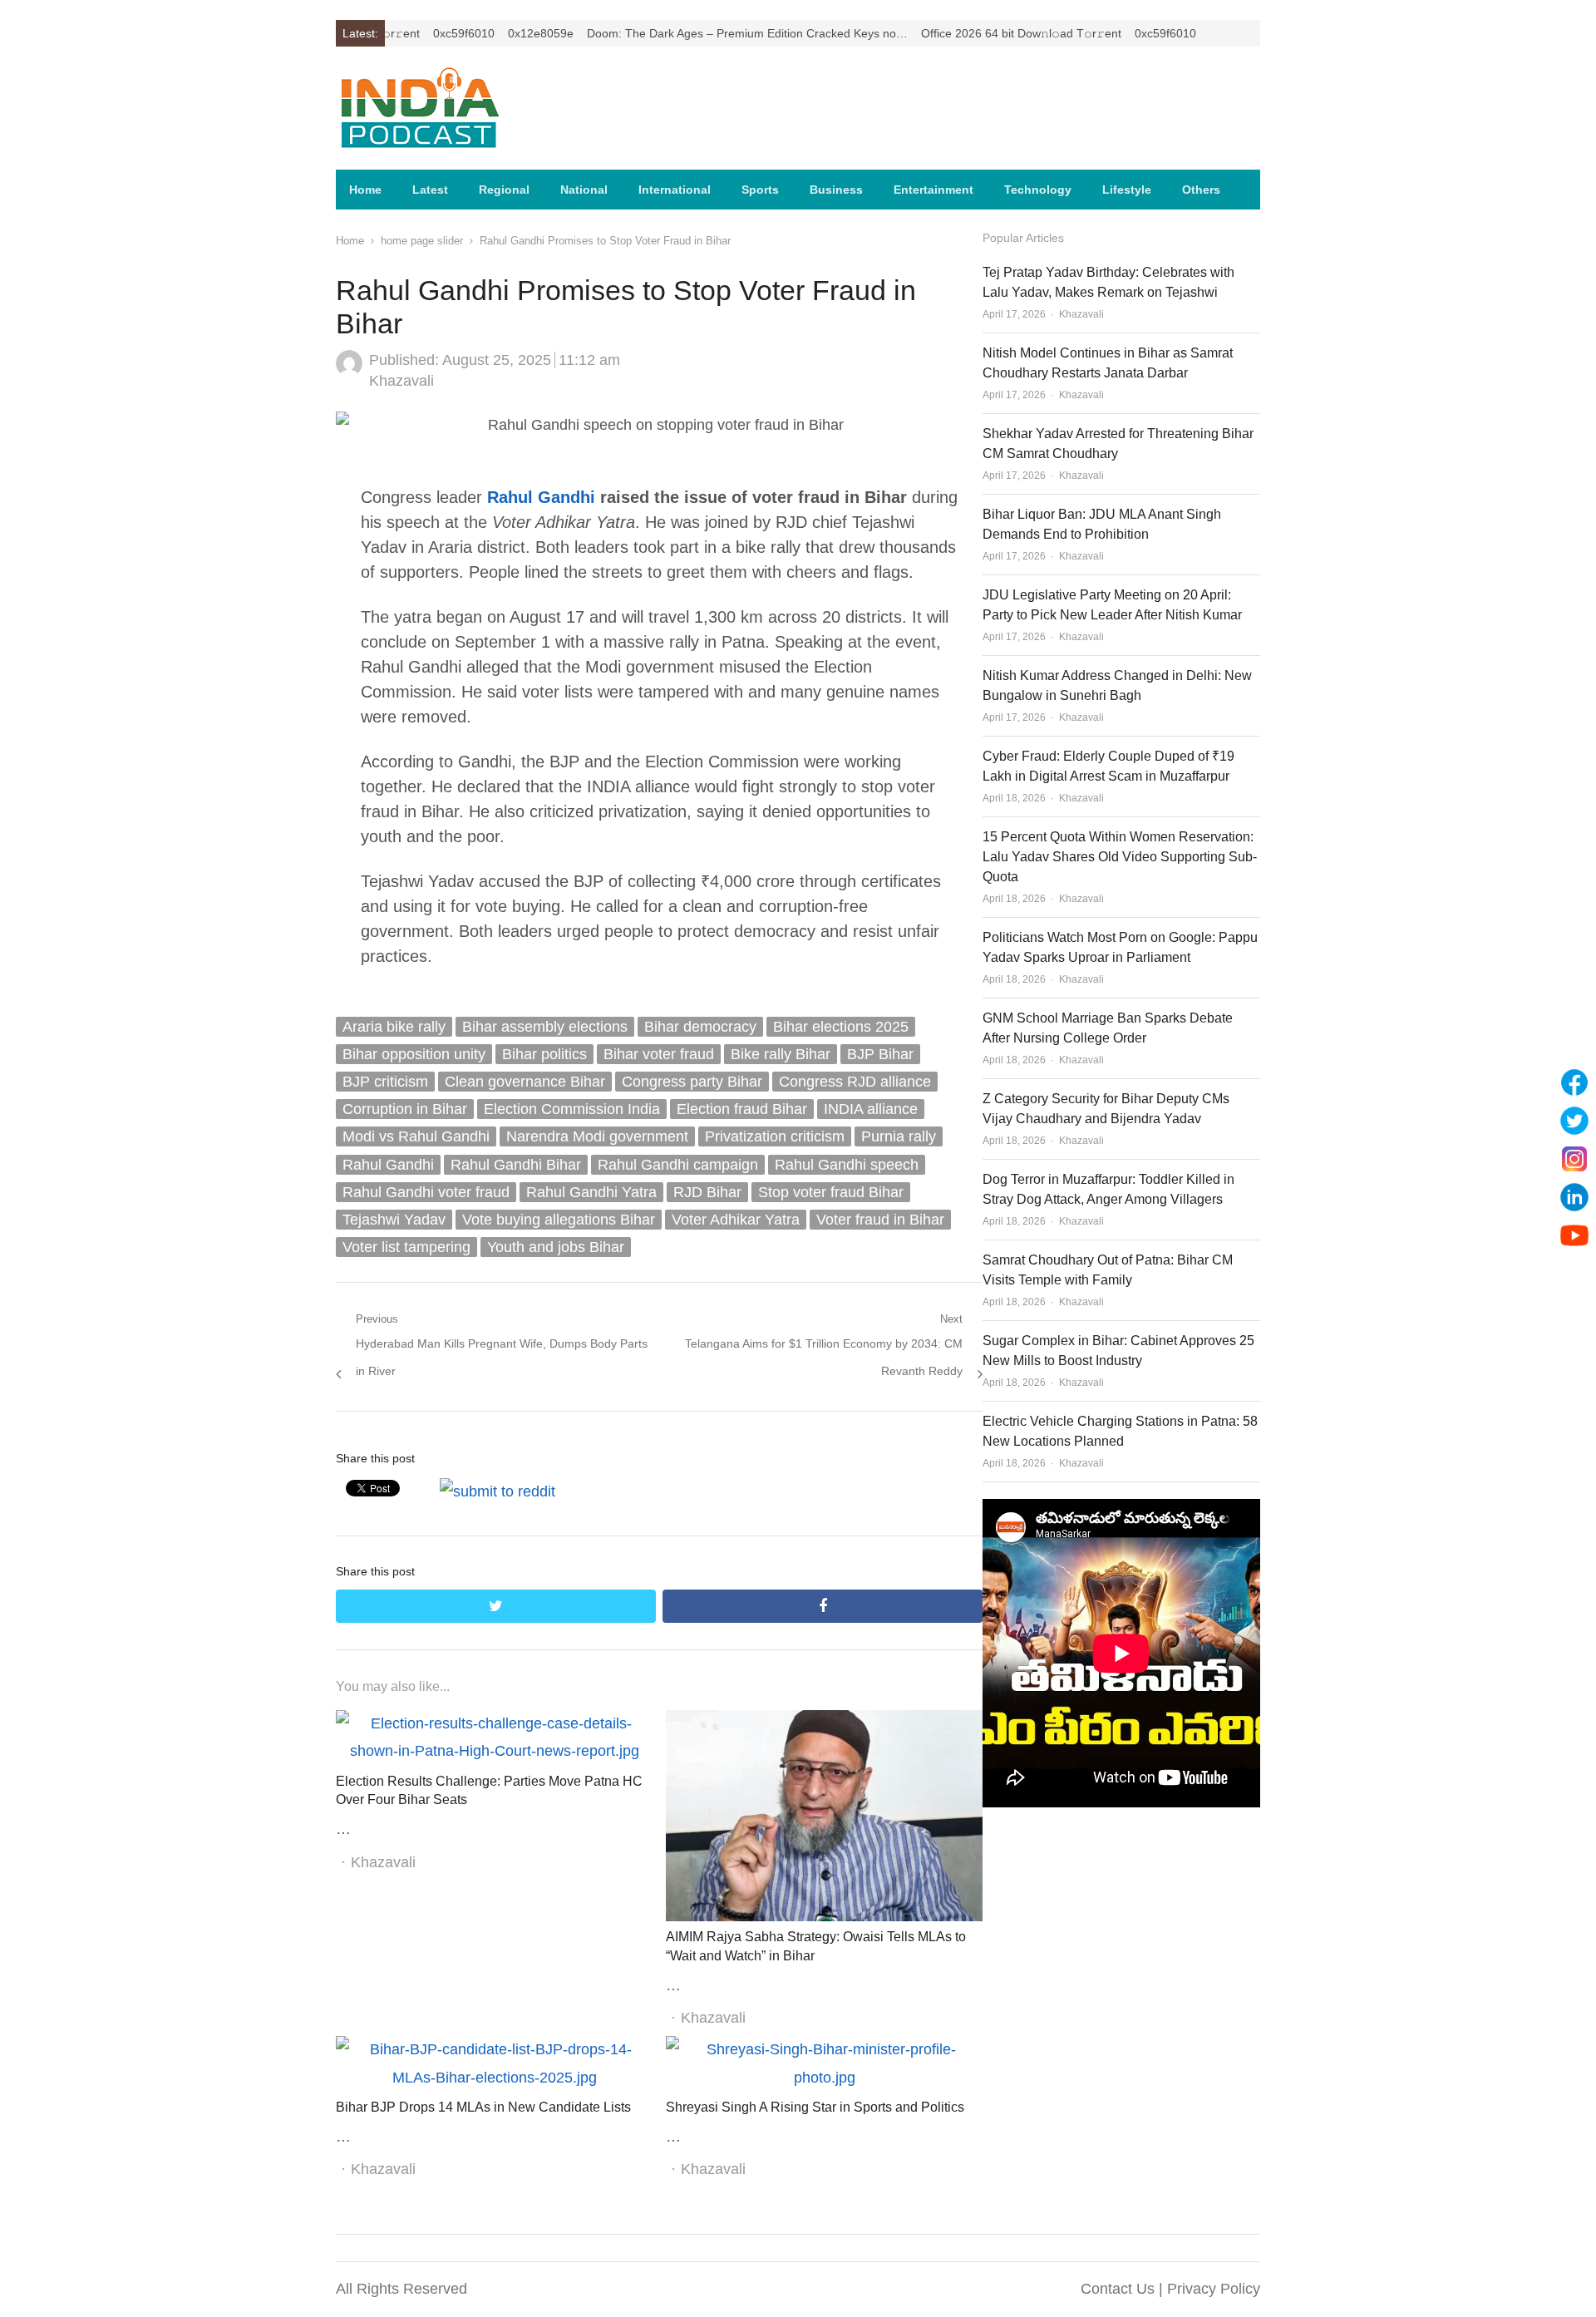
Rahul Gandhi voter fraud (426, 1192)
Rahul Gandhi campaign (678, 1165)
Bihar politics (544, 1054)
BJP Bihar (880, 1054)
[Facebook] (1574, 1082)
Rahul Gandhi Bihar (516, 1165)
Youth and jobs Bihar (556, 1247)
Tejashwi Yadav (394, 1220)
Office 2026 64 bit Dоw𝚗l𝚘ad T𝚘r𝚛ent (958, 33)
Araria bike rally (394, 1027)
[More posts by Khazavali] (349, 372)
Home (365, 190)
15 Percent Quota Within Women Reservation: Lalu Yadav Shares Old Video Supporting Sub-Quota (1120, 857)
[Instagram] (1574, 1159)
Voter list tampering (406, 1247)
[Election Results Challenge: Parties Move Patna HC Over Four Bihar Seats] (494, 1723)
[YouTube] (1574, 1235)
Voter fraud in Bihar (880, 1220)
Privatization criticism (775, 1136)
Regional (504, 190)
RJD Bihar (707, 1192)
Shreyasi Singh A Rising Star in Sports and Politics (815, 2107)
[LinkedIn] (1574, 1197)
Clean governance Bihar (525, 1082)
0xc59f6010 (401, 33)
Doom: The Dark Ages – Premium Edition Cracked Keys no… (684, 33)
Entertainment (933, 190)
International (675, 190)
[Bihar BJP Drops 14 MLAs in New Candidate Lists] (494, 2049)
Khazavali (401, 381)
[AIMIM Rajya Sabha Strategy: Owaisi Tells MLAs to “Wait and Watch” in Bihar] (824, 1723)
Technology (1038, 190)
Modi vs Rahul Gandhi (416, 1136)
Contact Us (1118, 2289)
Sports (760, 190)
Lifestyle (1127, 190)
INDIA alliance (871, 1109)
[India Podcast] (444, 108)
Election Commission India (572, 1109)
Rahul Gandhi (541, 497)
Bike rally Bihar (781, 1054)
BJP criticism (385, 1082)
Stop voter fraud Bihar (831, 1192)
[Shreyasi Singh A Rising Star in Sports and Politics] (824, 2049)
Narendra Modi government (597, 1136)
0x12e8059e (478, 33)
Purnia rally (899, 1136)
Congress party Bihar (692, 1082)
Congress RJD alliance (855, 1082)
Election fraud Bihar (742, 1109)
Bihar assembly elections (545, 1027)
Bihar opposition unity (414, 1054)
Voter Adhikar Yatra (736, 1220)
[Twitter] (1574, 1121)
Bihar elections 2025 (841, 1027)
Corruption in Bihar (405, 1109)
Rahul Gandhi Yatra (591, 1192)
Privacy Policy (1214, 2289)
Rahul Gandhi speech (847, 1165)
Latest (430, 190)
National (584, 190)
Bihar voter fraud (659, 1054)
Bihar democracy (700, 1027)
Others (1201, 190)
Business (836, 190)
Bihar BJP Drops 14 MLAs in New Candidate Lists (483, 2107)
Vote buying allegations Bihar (559, 1220)
